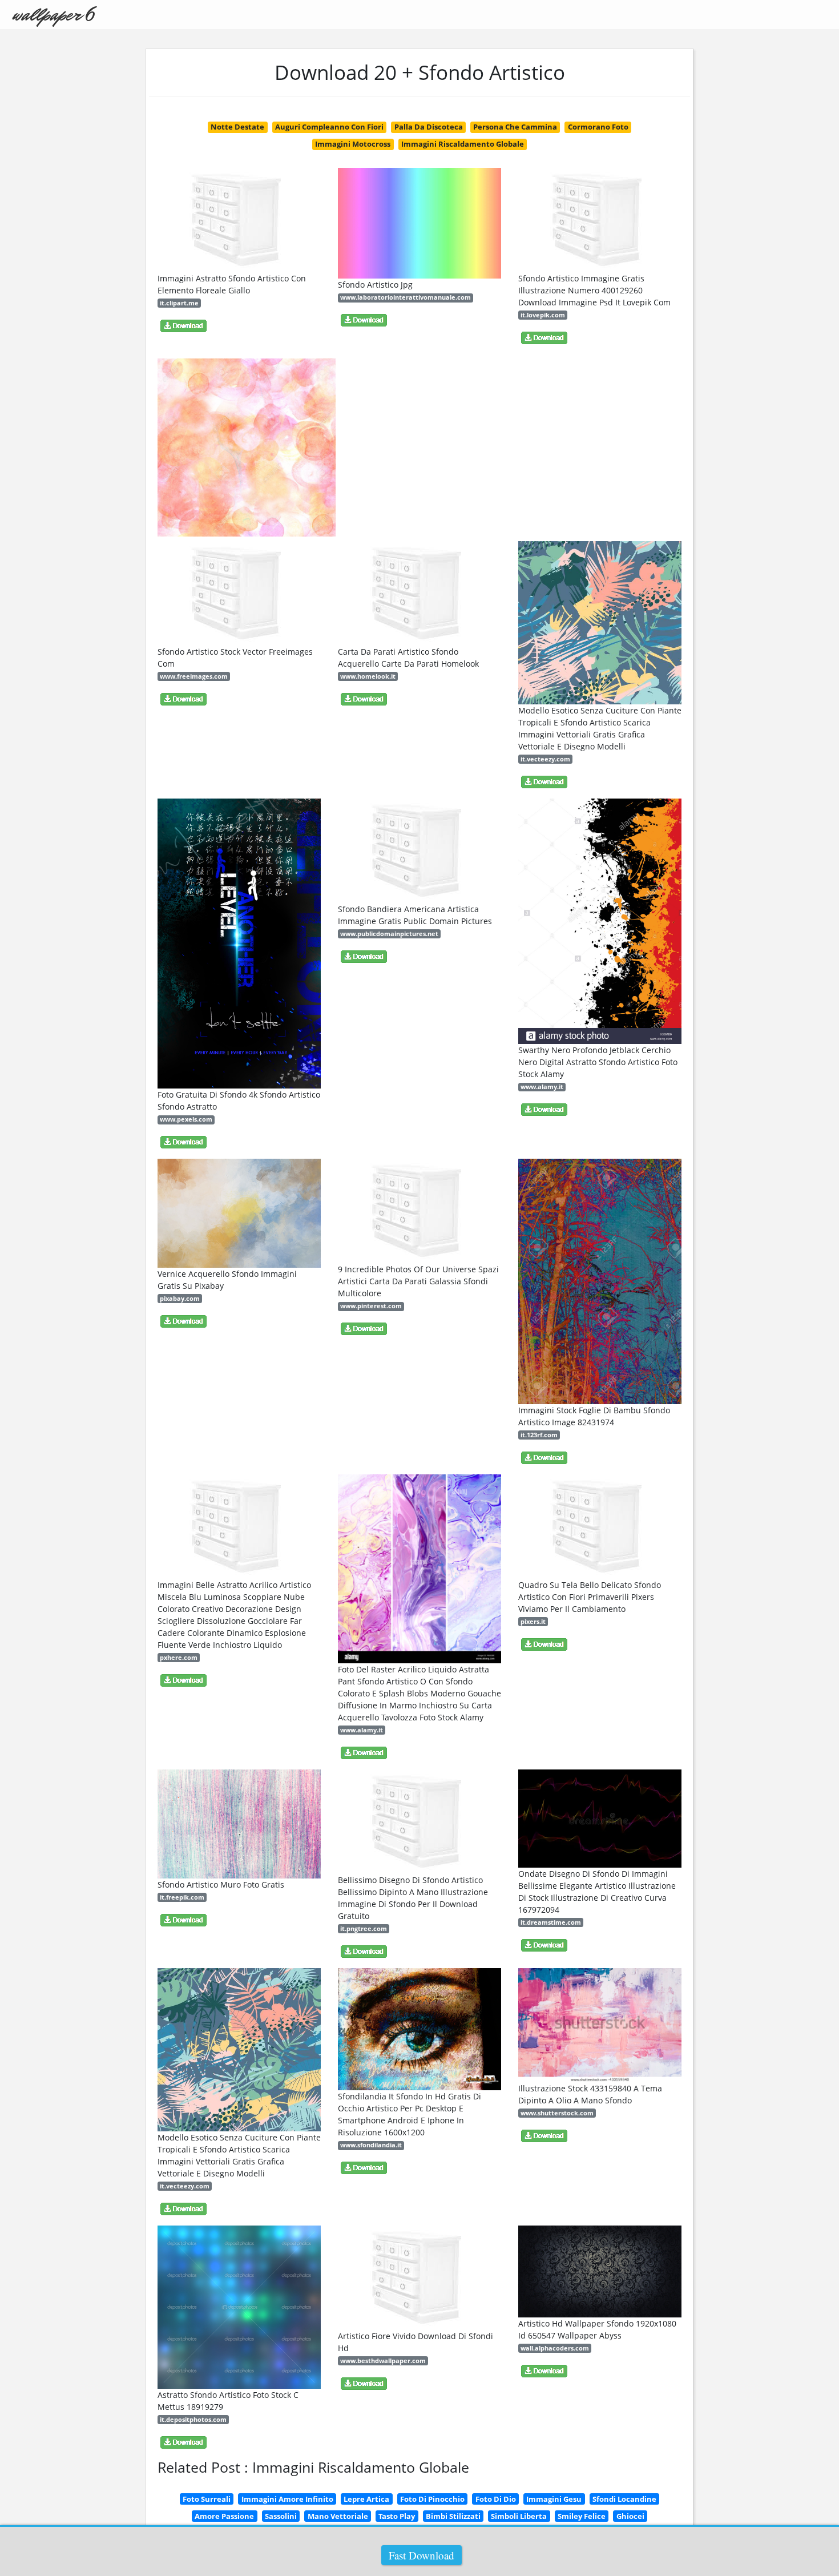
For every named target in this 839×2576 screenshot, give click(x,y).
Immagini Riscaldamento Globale (463, 144)
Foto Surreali (207, 2499)
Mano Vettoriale (338, 2516)
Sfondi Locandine (624, 2499)
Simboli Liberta (519, 2516)
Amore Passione (224, 2516)
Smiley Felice (582, 2516)
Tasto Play (397, 2516)
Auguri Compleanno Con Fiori (329, 127)
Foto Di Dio (496, 2499)
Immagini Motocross (353, 144)
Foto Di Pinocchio (432, 2499)
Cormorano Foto (598, 127)
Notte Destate (237, 127)
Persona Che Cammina (515, 127)
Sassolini (281, 2516)
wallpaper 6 (53, 15)
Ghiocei (630, 2516)
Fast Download (421, 2555)
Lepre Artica (366, 2499)
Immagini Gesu (554, 2499)
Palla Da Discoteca (429, 127)
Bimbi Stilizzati (453, 2516)
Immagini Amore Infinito (287, 2499)
